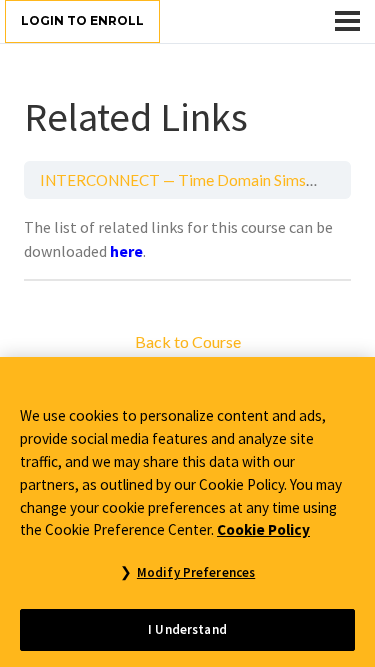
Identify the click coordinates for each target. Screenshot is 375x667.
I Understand (187, 629)
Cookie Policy (263, 529)
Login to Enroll (82, 20)
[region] (187, 512)
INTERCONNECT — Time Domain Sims (173, 180)
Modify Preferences (196, 572)
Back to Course (188, 341)
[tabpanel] (187, 239)
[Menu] (347, 21)
